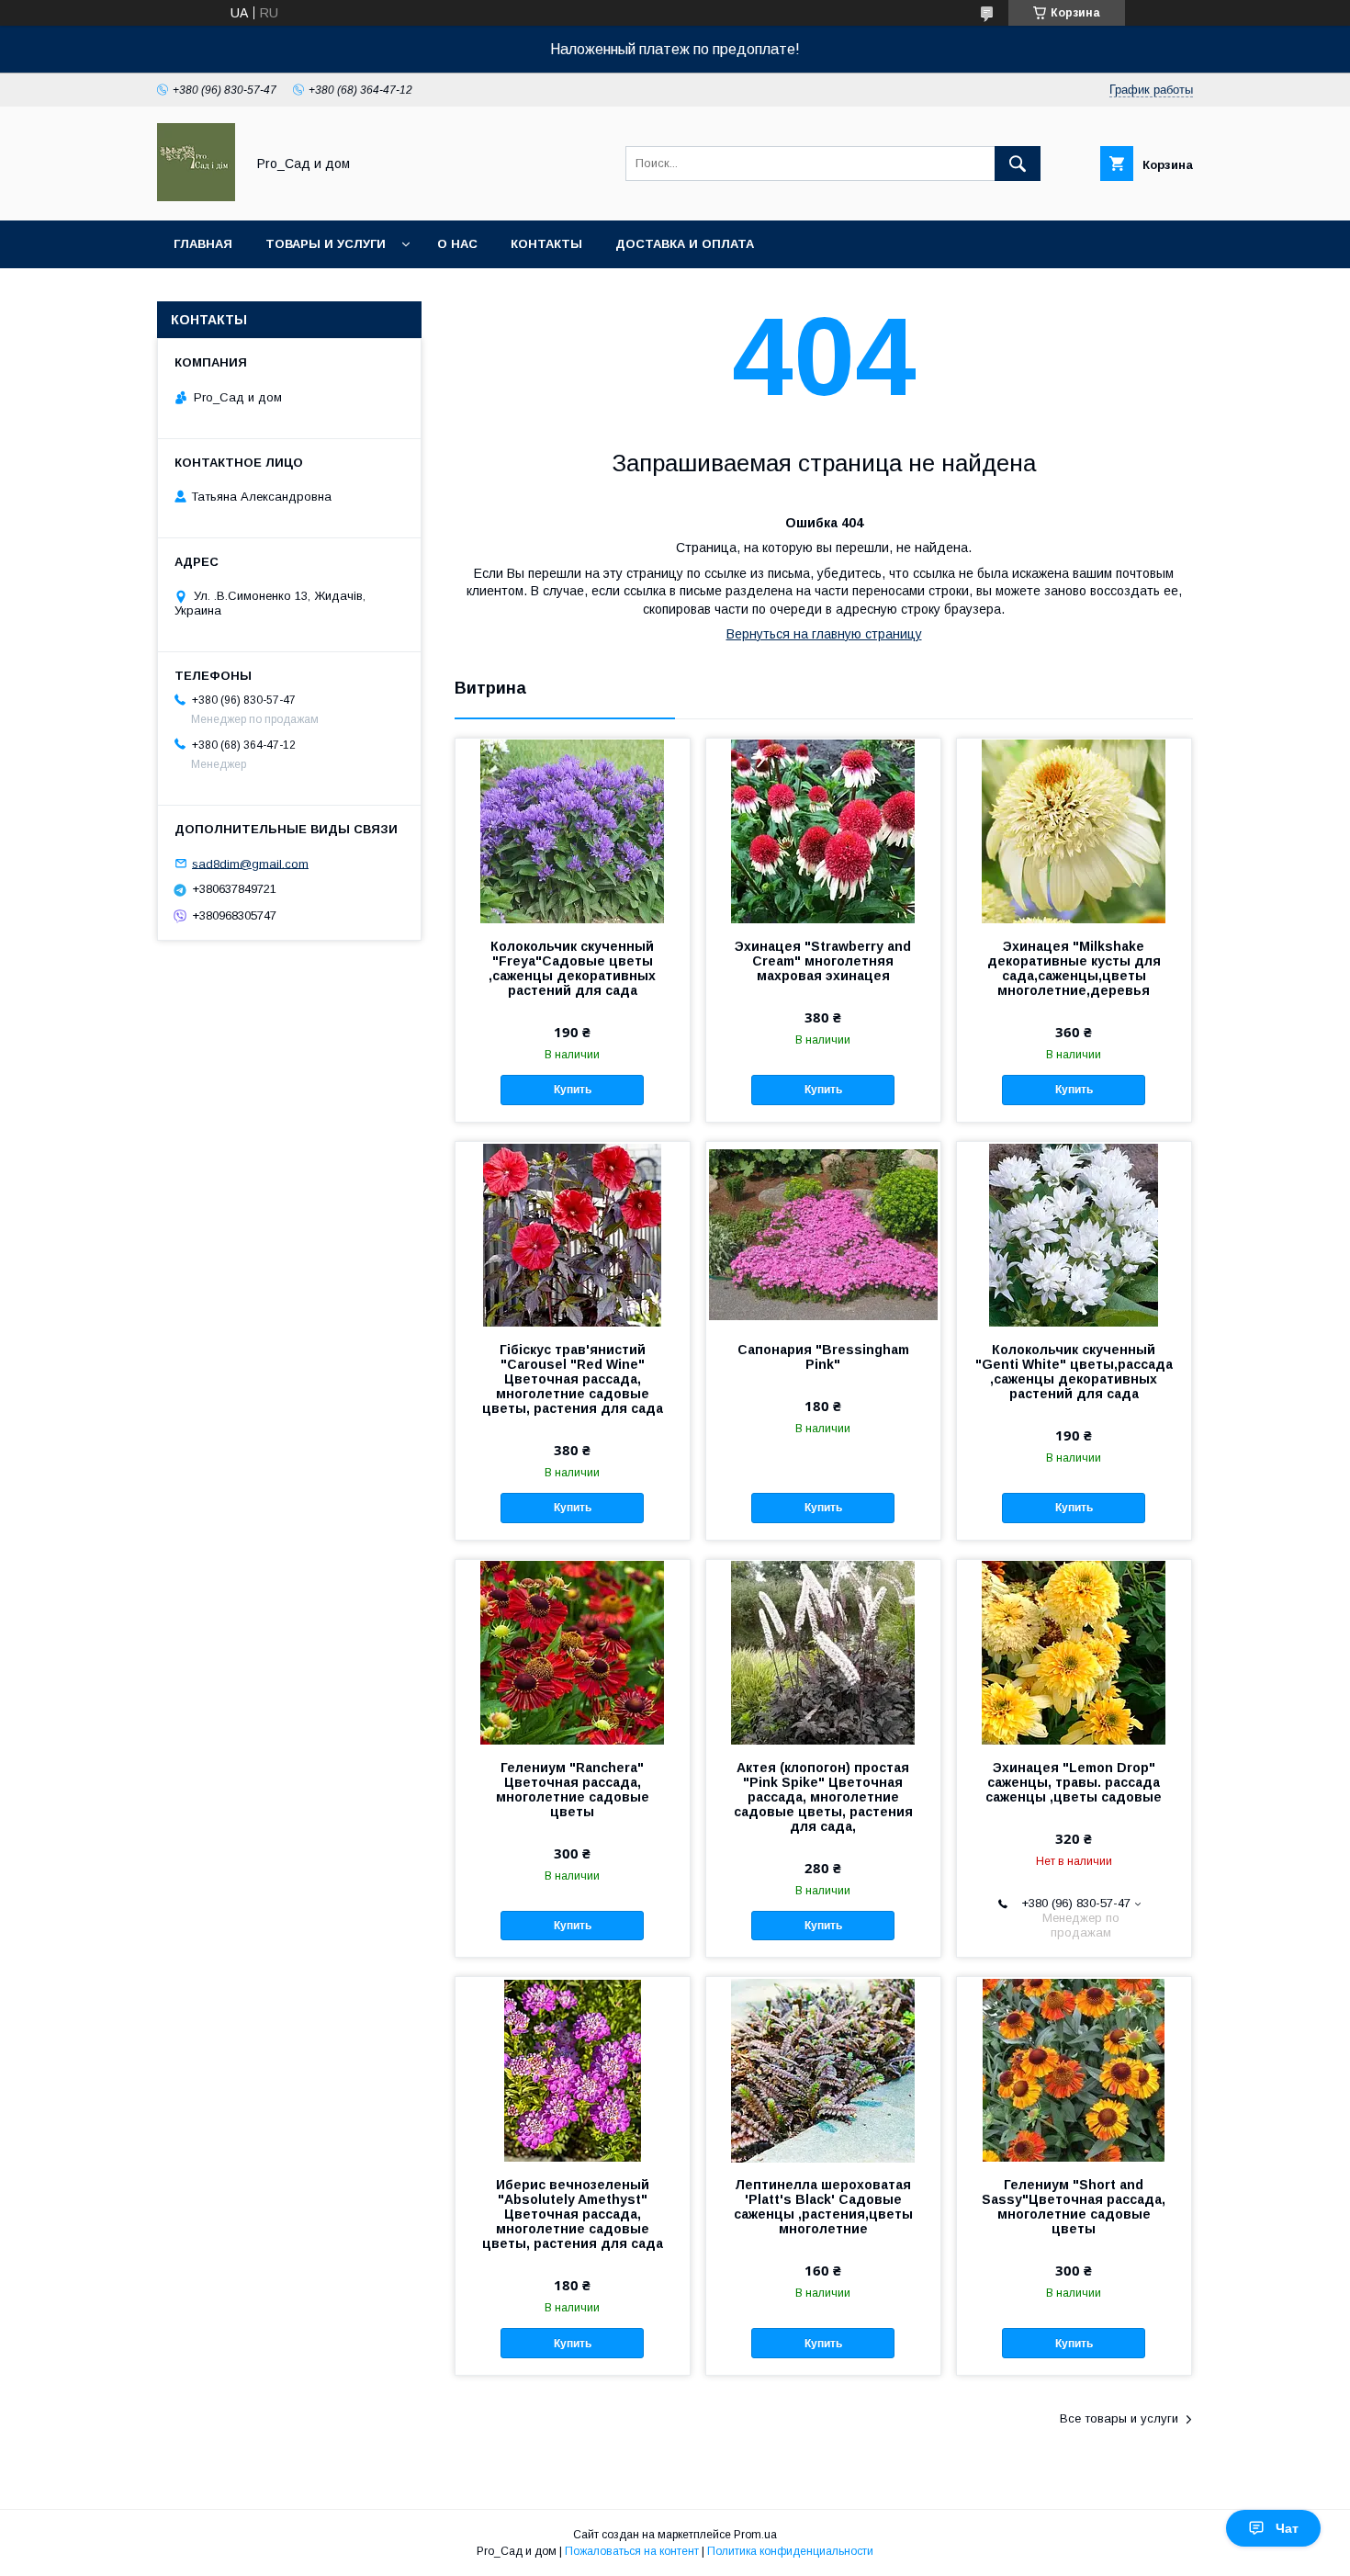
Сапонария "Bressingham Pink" (823, 1357)
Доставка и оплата (685, 244)
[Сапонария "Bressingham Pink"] (823, 1234)
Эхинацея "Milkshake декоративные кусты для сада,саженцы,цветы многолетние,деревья (1074, 968)
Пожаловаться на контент (632, 2551)
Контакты (546, 244)
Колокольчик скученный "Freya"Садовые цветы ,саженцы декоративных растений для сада (572, 968)
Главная (203, 244)
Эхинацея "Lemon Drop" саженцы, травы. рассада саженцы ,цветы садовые (1074, 1782)
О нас (457, 244)
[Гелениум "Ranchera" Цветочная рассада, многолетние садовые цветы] (573, 1652)
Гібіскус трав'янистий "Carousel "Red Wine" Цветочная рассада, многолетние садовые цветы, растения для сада (573, 1379)
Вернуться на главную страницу (824, 634)
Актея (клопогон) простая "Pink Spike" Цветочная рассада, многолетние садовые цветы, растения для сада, (823, 1797)
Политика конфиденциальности (790, 2551)
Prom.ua (755, 2535)
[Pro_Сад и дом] (196, 197)
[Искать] (1018, 164)
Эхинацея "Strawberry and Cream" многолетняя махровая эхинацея (823, 961)
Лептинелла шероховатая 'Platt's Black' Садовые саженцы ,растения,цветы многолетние (823, 2207)
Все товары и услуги (1119, 2418)
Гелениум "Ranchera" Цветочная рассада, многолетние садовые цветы (573, 1790)
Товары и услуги (326, 244)
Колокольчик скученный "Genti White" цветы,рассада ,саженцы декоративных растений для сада (1074, 1372)
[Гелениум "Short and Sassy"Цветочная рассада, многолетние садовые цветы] (1074, 2069)
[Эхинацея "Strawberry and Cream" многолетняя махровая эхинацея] (823, 830)
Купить (573, 1090)
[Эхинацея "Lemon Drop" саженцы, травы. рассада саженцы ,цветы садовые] (1074, 1652)
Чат (1287, 2528)
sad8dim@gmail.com (250, 863)
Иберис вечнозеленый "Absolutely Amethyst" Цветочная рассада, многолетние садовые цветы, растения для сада (573, 2214)
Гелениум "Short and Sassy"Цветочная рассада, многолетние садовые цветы (1074, 2207)
